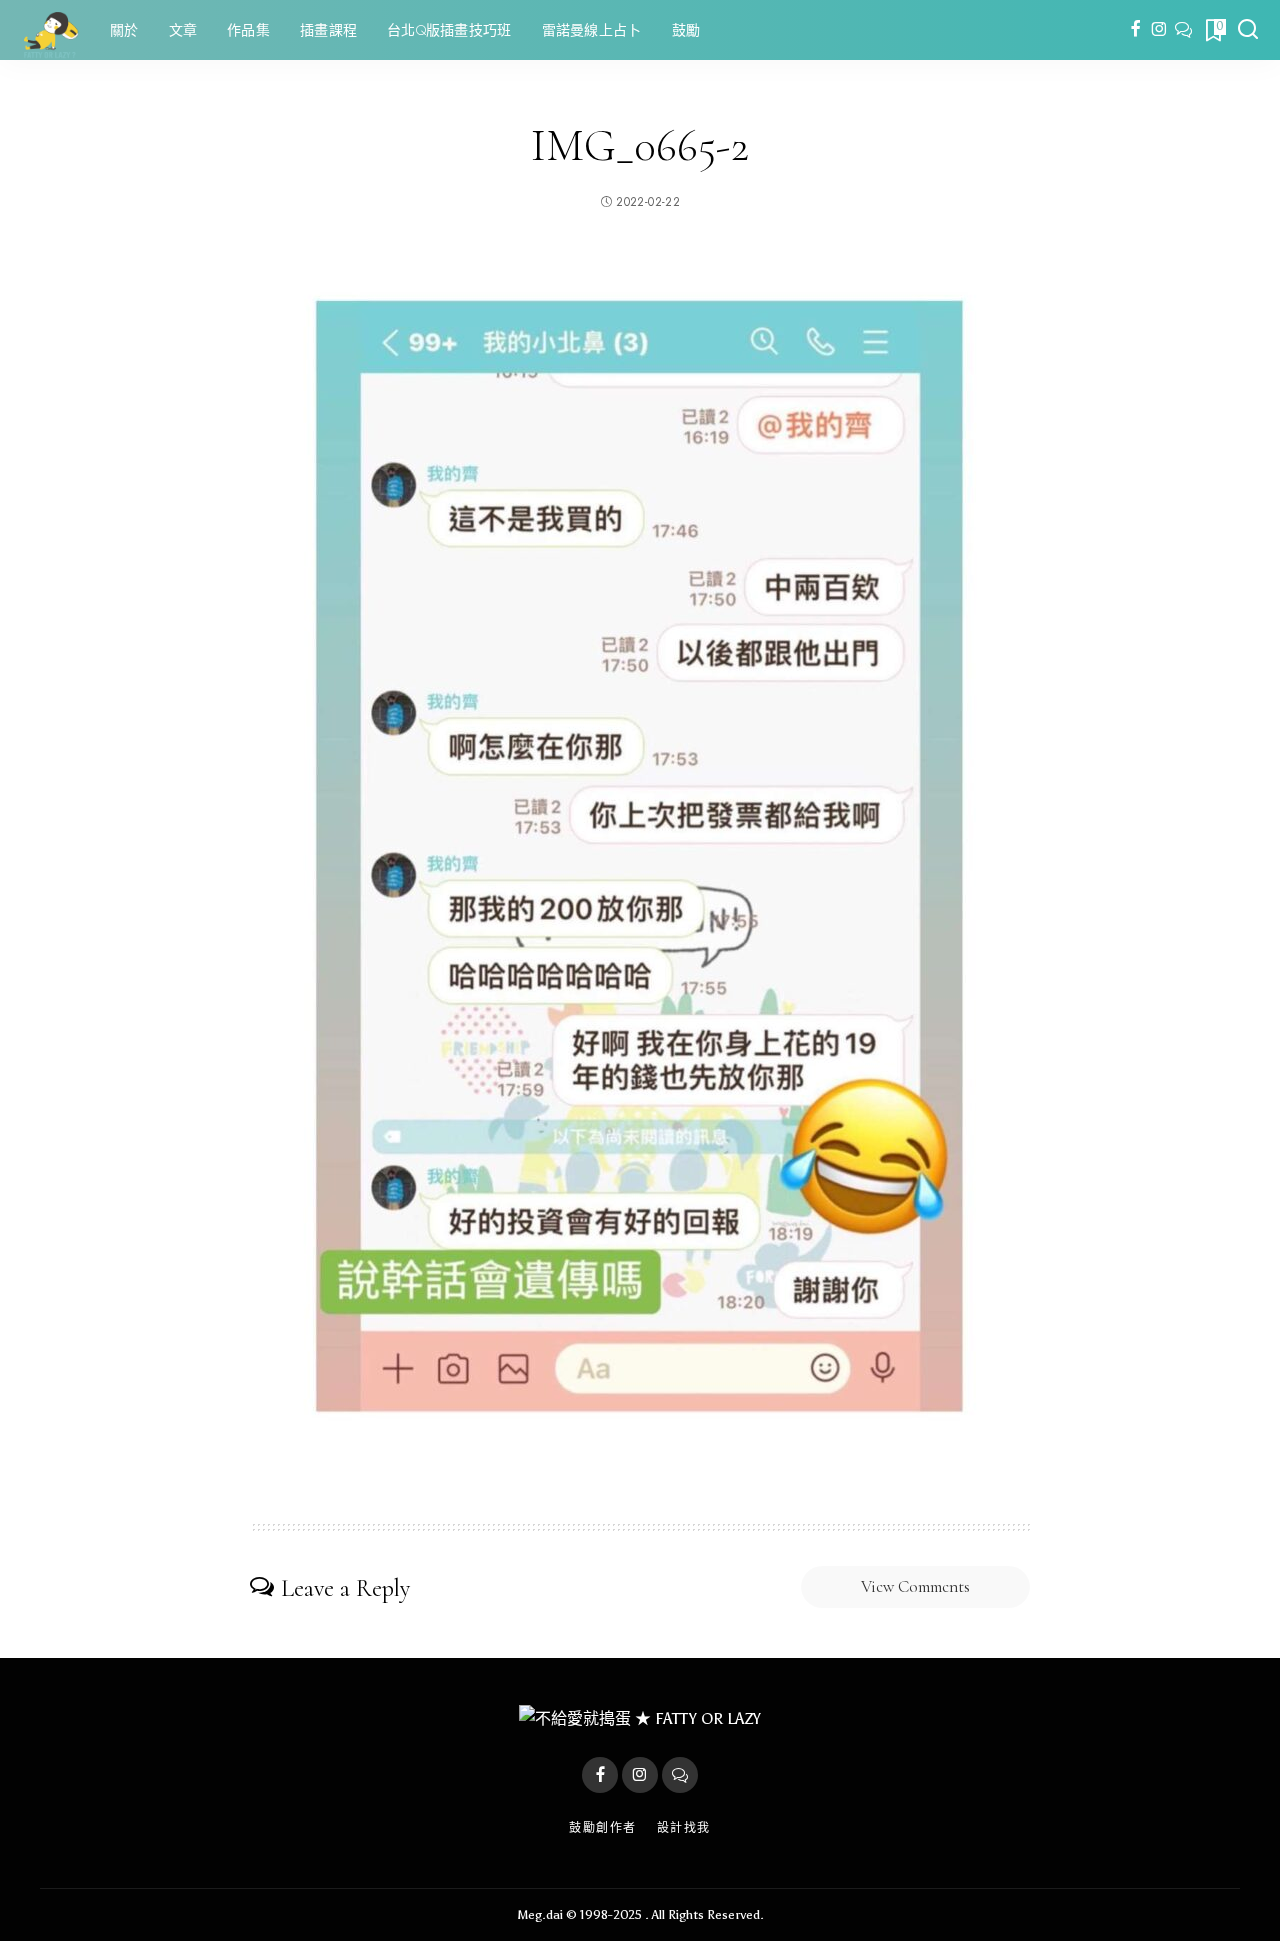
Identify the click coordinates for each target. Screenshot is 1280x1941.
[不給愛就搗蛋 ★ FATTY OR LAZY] (50, 30)
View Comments (915, 1586)
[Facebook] (1135, 30)
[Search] (1248, 30)
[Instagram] (1159, 30)
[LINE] (1183, 30)
